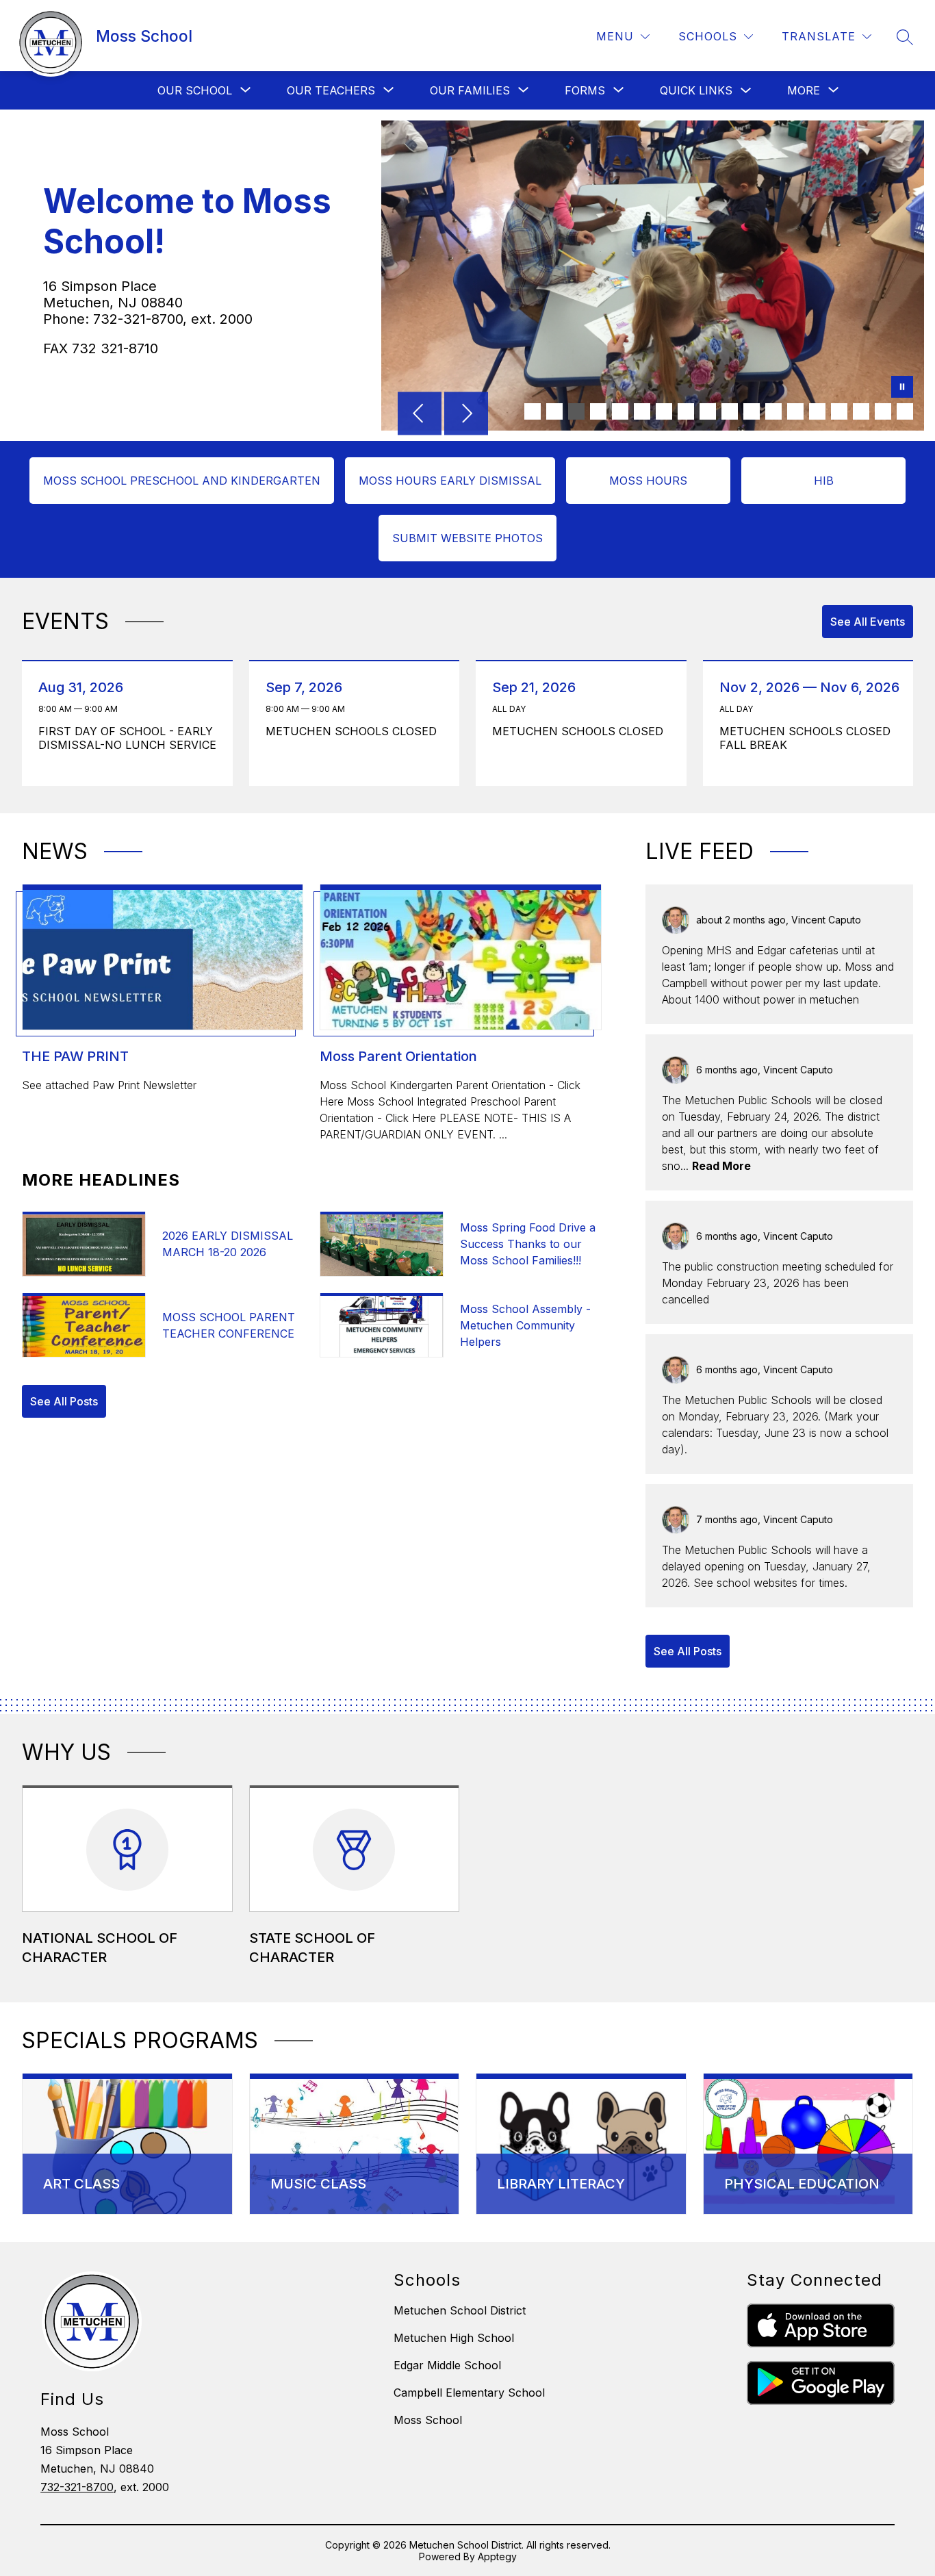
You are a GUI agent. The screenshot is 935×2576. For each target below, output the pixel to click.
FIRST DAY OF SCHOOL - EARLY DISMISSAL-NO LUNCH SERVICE (128, 738)
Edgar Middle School (447, 2365)
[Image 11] (752, 411)
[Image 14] (817, 411)
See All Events (868, 622)
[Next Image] (466, 415)
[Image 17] (883, 411)
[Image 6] (642, 411)
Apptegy (497, 2556)
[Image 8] (686, 411)
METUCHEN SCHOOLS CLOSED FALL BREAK (805, 738)
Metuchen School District (460, 2310)
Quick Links (696, 90)
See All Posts (64, 1401)
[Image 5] (620, 411)
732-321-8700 (77, 2487)
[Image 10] (730, 411)
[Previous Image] (420, 415)
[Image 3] (576, 411)
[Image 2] (554, 411)
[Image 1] (533, 411)
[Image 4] (598, 411)
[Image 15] (839, 411)
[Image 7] (664, 411)
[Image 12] (773, 411)
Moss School (428, 2420)
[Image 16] (861, 411)
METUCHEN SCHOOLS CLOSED (355, 731)
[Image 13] (795, 411)
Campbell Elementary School (469, 2393)
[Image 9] (708, 411)
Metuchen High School (454, 2338)
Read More (721, 1166)
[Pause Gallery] (902, 388)
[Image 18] (905, 411)
